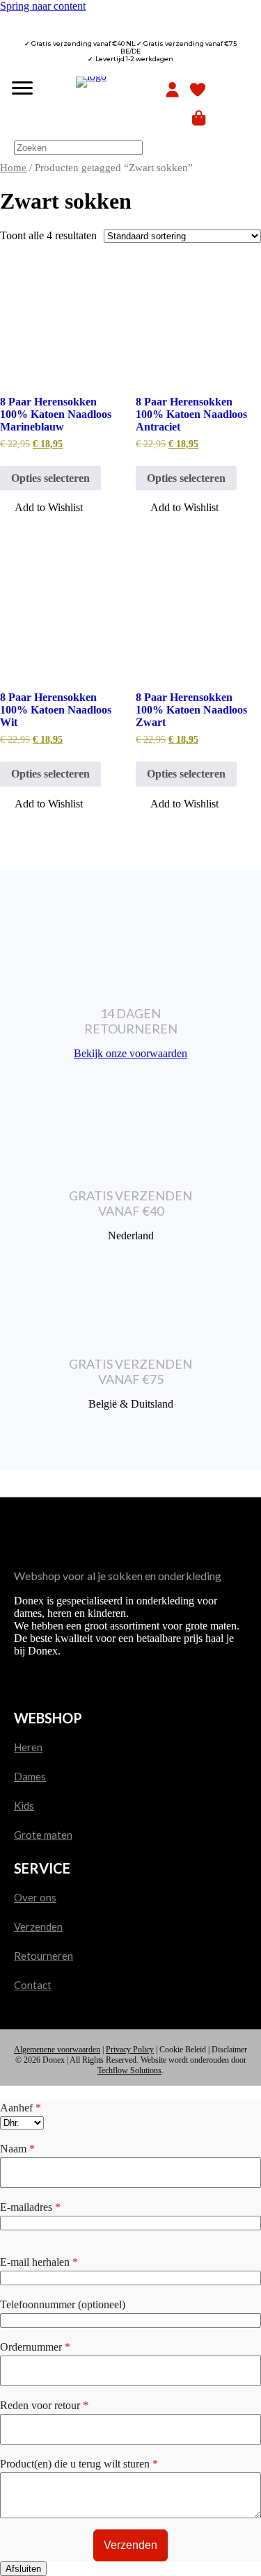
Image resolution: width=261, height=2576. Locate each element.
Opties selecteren (50, 478)
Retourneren (43, 1956)
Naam (17, 2149)
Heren (28, 1747)
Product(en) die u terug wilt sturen (79, 2464)
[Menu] (22, 88)
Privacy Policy (130, 2050)
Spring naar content (43, 6)
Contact (33, 1985)
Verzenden (38, 1926)
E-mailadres (30, 2207)
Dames (30, 1776)
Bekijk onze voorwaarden (130, 1053)
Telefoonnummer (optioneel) (63, 2304)
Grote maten (43, 1835)
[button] (41, 509)
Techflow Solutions (129, 2070)
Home (13, 168)
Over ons (35, 1897)
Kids (24, 1805)
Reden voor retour (44, 2405)
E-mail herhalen (39, 2262)
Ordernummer (35, 2347)
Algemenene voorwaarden (57, 2050)
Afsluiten (23, 2569)
